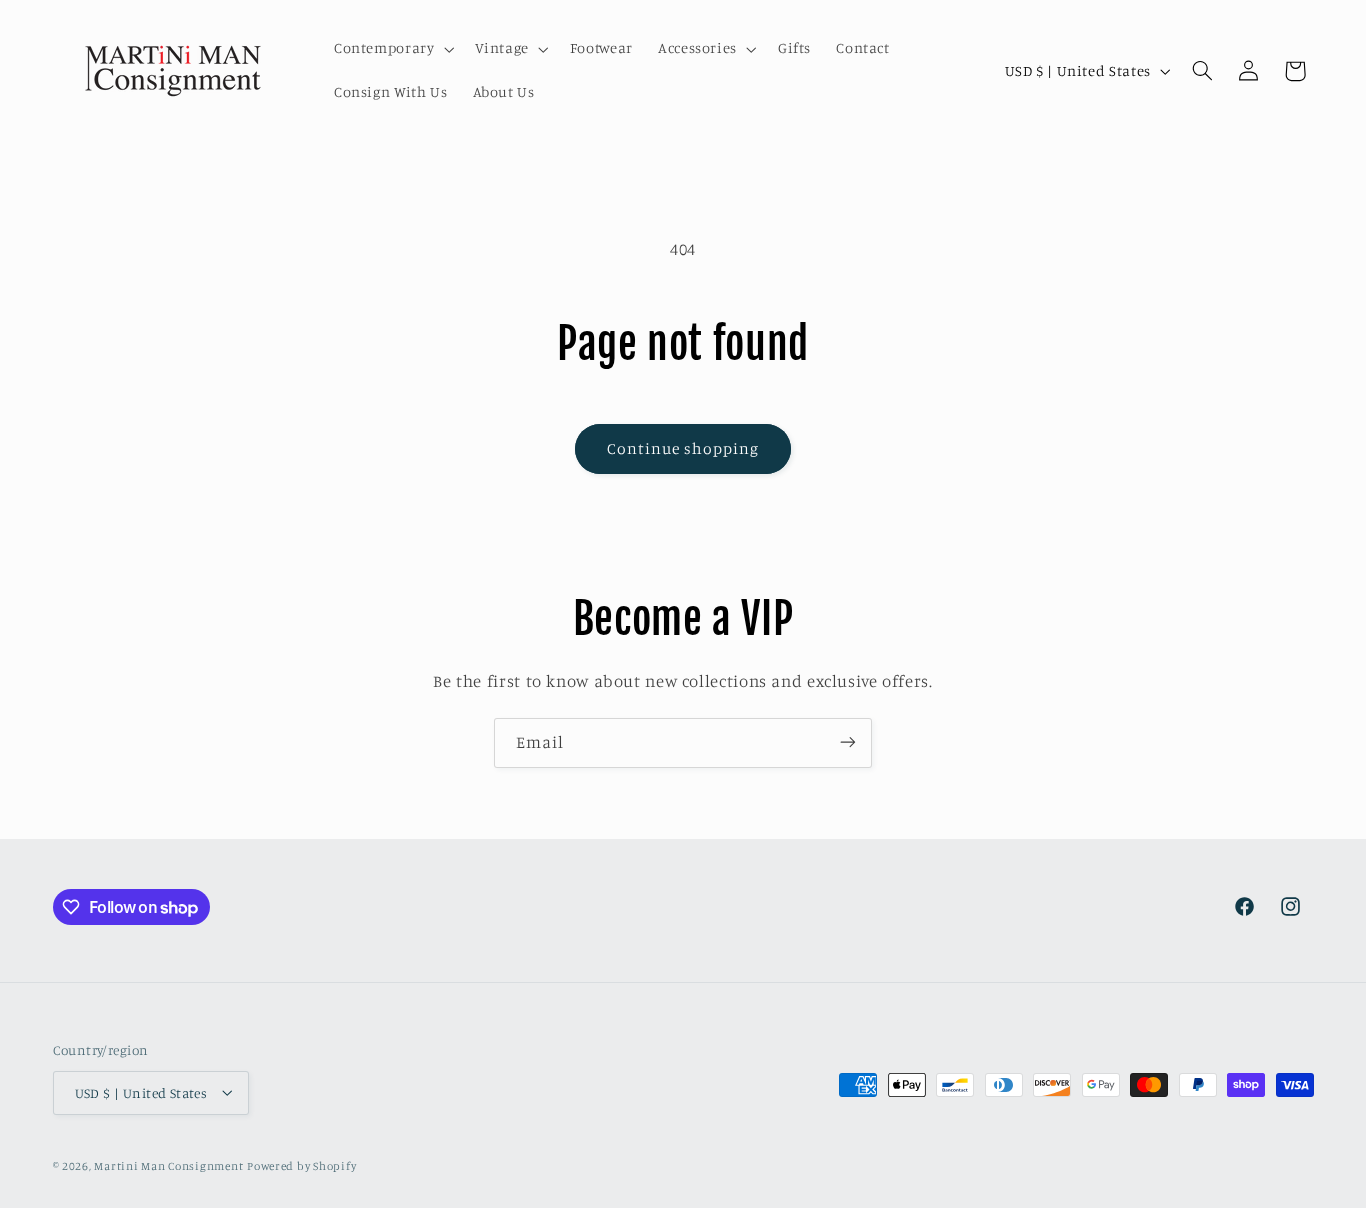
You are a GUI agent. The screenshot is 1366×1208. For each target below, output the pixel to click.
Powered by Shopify (301, 1165)
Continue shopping (683, 448)
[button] (392, 49)
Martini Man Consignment (168, 1165)
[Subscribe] (848, 742)
